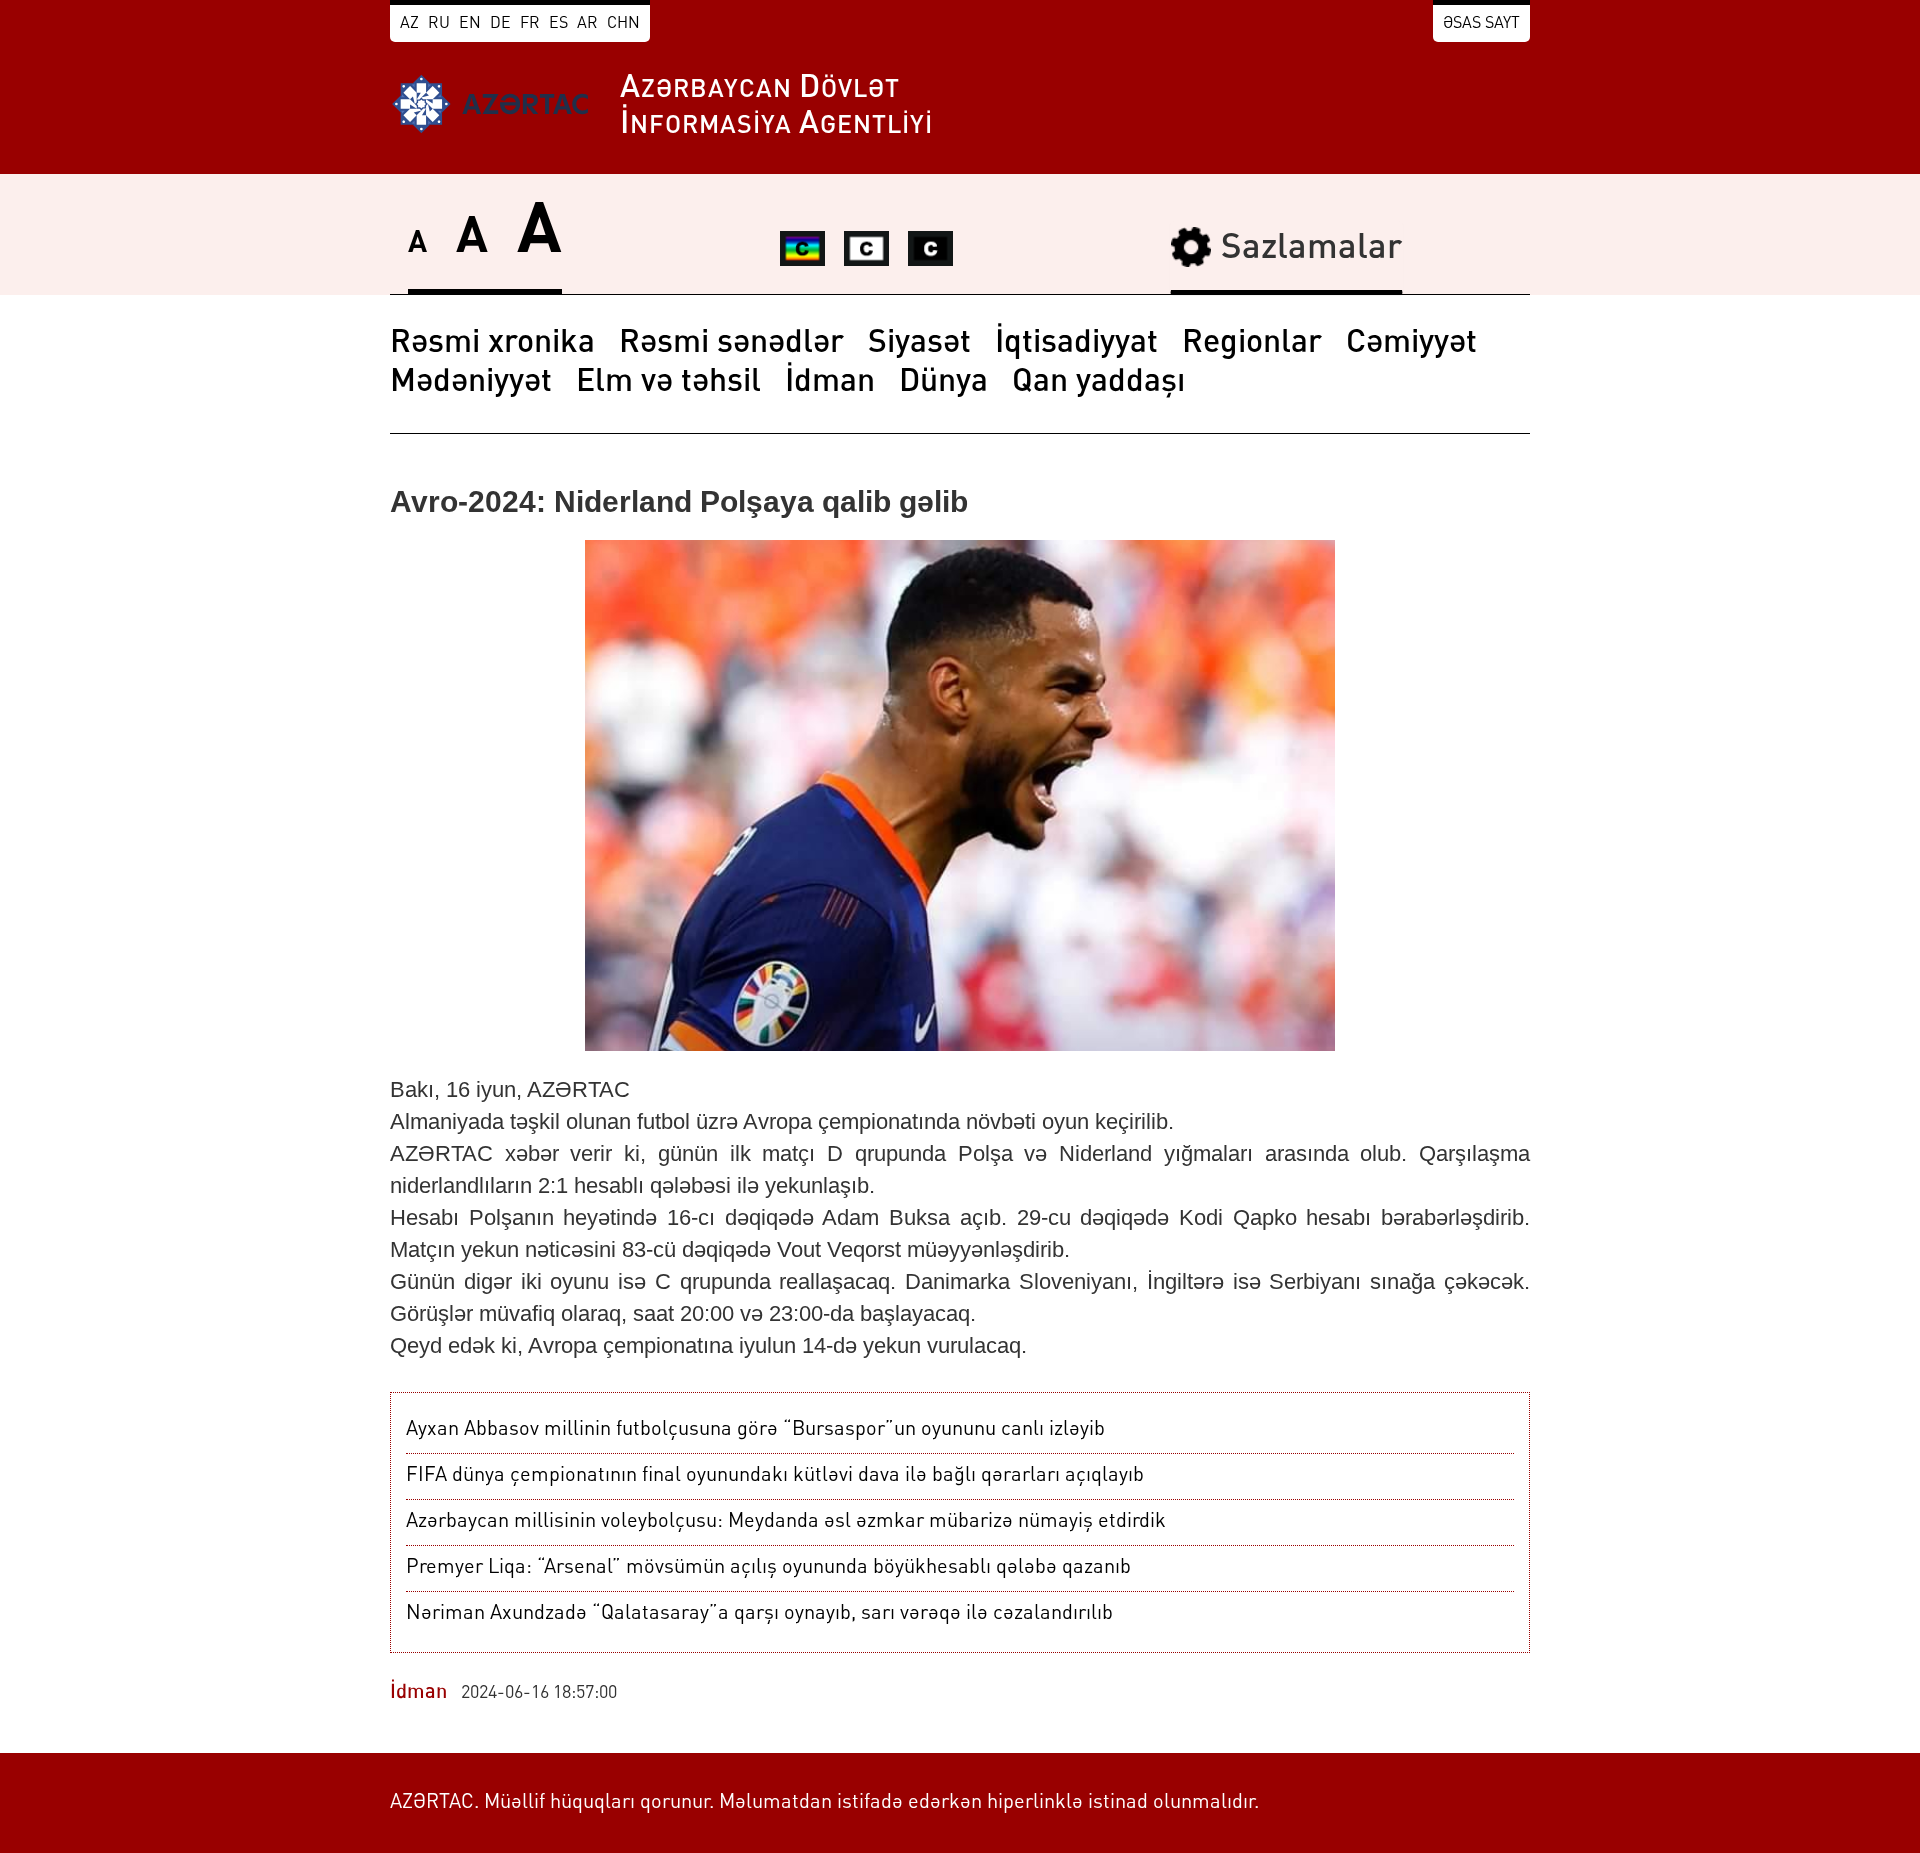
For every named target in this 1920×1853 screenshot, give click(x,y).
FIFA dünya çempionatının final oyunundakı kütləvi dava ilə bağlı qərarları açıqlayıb (775, 1476)
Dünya (943, 383)
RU (439, 24)
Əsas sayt (1481, 24)
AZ (409, 24)
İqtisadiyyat (1076, 344)
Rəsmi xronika (492, 344)
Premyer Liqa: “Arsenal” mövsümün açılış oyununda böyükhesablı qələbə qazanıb (768, 1568)
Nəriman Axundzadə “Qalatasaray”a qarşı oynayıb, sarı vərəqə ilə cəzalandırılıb (759, 1614)
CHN (623, 24)
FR (530, 24)
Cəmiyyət (1411, 344)
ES (558, 24)
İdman (830, 383)
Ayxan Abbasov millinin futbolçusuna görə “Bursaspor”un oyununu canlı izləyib (755, 1430)
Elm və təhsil (668, 383)
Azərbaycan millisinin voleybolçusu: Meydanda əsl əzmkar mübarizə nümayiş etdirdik (786, 1522)
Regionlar (1252, 344)
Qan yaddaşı (1098, 383)
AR (587, 24)
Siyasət (919, 344)
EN (470, 24)
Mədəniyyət (471, 383)
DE (500, 24)
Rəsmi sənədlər (731, 344)
